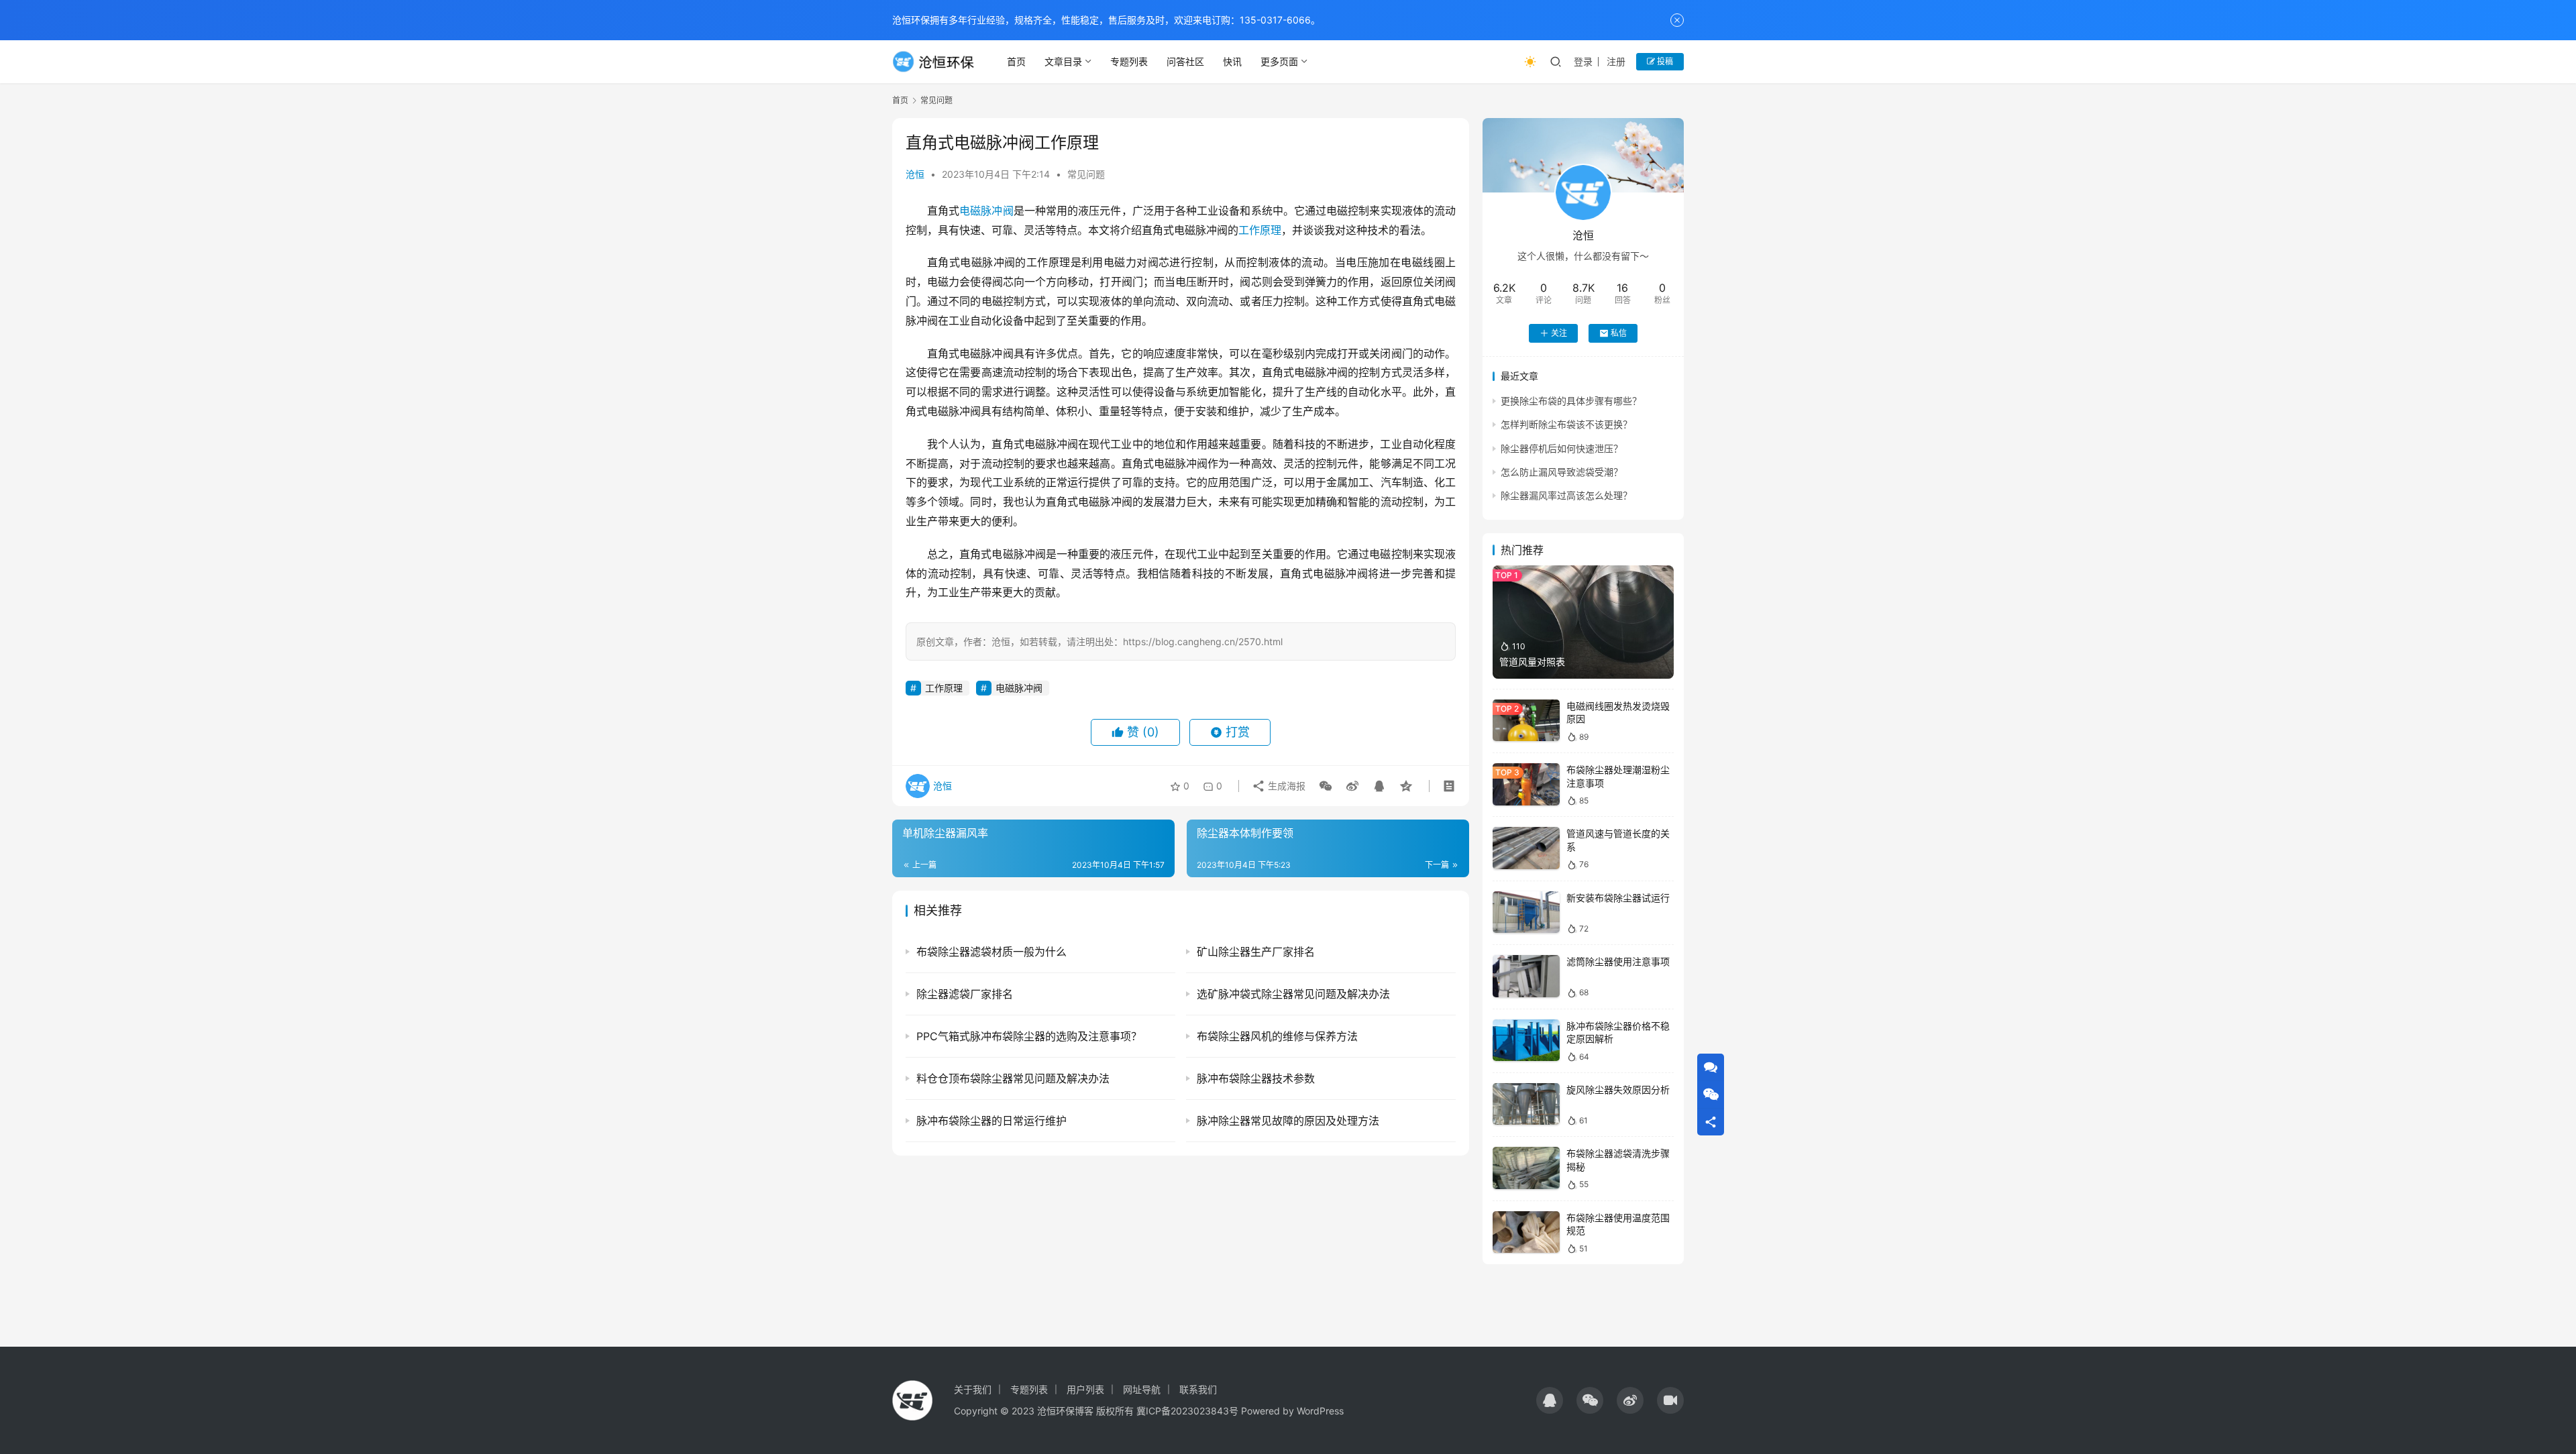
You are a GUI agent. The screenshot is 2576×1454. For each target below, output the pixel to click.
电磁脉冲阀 (986, 211)
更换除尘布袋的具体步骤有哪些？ (1571, 401)
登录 (1583, 61)
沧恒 (915, 174)
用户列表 (1085, 1389)
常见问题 (1086, 174)
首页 (1016, 61)
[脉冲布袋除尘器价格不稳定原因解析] (1526, 1041)
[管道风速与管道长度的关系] (1526, 848)
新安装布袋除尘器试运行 (1618, 898)
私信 (1619, 333)
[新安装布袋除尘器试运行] (1526, 912)
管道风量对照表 (1532, 662)
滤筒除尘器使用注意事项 (1618, 961)
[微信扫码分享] (1326, 786)
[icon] (1550, 1400)
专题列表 (1129, 61)
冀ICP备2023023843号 (1187, 1411)
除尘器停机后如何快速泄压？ (1562, 448)
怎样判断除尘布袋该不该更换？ (1566, 424)
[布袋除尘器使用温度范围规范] (1526, 1232)
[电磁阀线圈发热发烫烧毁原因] (1526, 721)
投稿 (1664, 61)
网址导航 (1142, 1389)
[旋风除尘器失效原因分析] (1526, 1104)
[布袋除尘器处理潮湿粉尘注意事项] (1526, 784)
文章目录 (1063, 61)
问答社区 (1185, 61)
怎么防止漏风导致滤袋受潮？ (1562, 472)
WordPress (1320, 1411)
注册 (1616, 61)
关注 (1559, 333)
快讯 (1232, 61)
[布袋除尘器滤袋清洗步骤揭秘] (1526, 1168)
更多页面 (1279, 61)
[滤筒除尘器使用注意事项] (1526, 976)
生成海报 (1285, 786)
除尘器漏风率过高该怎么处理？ (1566, 495)
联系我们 (1198, 1389)
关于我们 (973, 1389)
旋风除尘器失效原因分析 (1618, 1089)
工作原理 (1260, 230)
